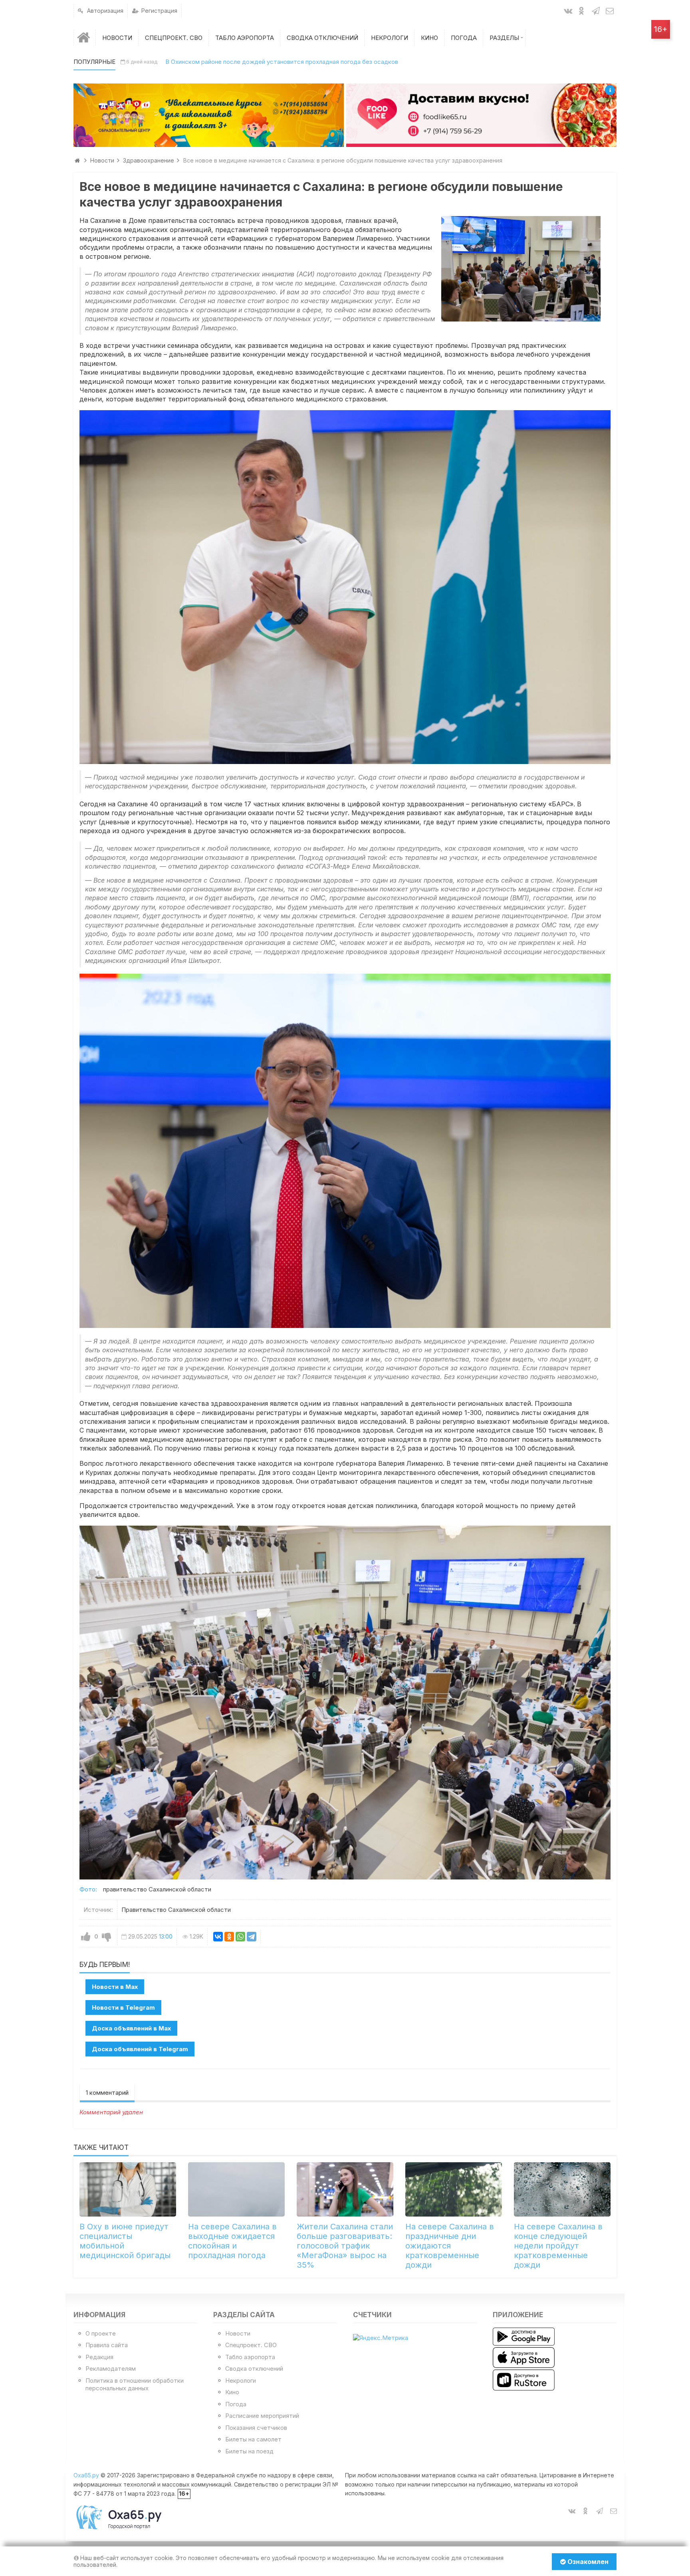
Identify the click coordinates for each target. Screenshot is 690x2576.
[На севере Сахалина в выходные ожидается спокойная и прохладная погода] (236, 2189)
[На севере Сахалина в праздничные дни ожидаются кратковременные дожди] (454, 2189)
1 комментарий (107, 2093)
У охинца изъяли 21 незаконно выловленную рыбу (232, 62)
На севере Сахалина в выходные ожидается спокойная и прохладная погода (232, 2241)
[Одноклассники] (229, 1937)
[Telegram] (252, 1937)
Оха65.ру (86, 2475)
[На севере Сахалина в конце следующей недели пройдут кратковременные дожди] (562, 2189)
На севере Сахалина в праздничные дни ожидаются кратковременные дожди (450, 2246)
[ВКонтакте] (218, 1937)
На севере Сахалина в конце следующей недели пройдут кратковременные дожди (558, 2246)
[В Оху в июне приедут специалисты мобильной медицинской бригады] (128, 2189)
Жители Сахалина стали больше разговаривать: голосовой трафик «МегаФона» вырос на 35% (345, 2246)
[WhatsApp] (240, 1937)
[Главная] (85, 38)
